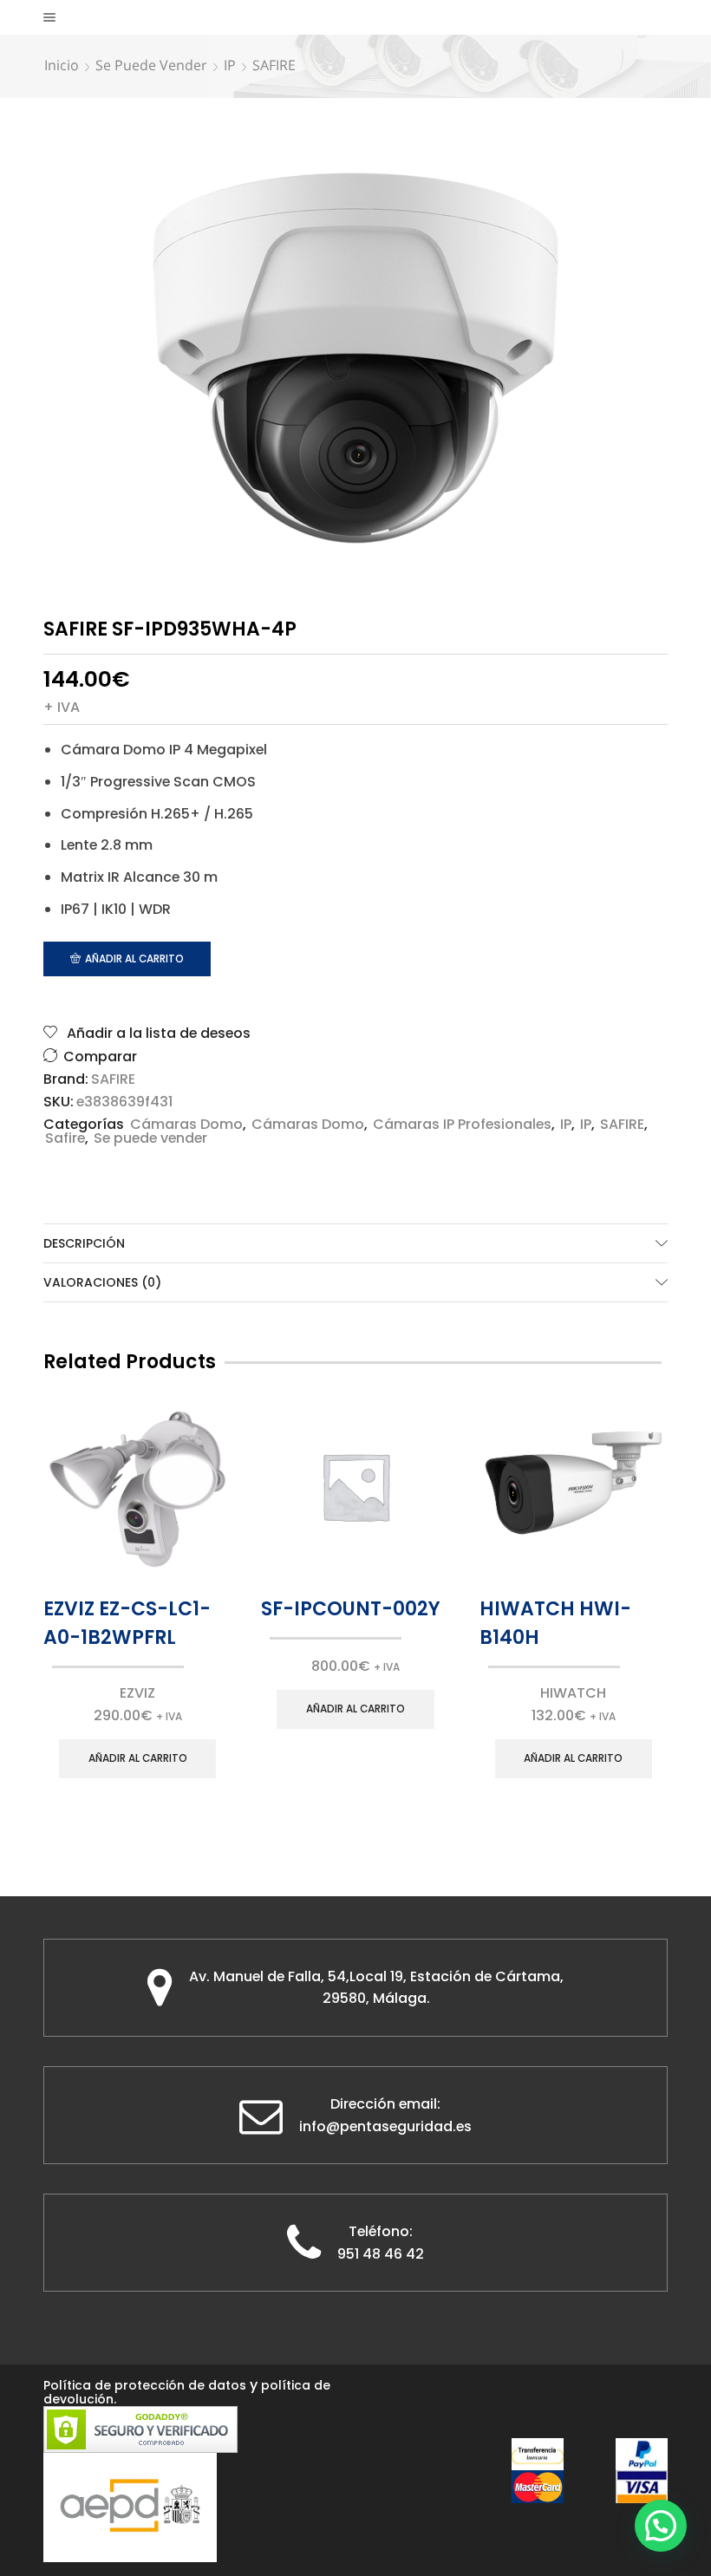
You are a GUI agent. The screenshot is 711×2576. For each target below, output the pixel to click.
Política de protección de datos (145, 2385)
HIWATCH (573, 1693)
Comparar (100, 1056)
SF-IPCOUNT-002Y (351, 1609)
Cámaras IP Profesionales (462, 1124)
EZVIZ (137, 1693)
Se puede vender (151, 65)
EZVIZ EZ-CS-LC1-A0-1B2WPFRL (127, 1623)
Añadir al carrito (134, 959)
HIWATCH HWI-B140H (555, 1623)
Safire (65, 1138)
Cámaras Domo (186, 1124)
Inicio (62, 65)
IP (230, 65)
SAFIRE (274, 65)
